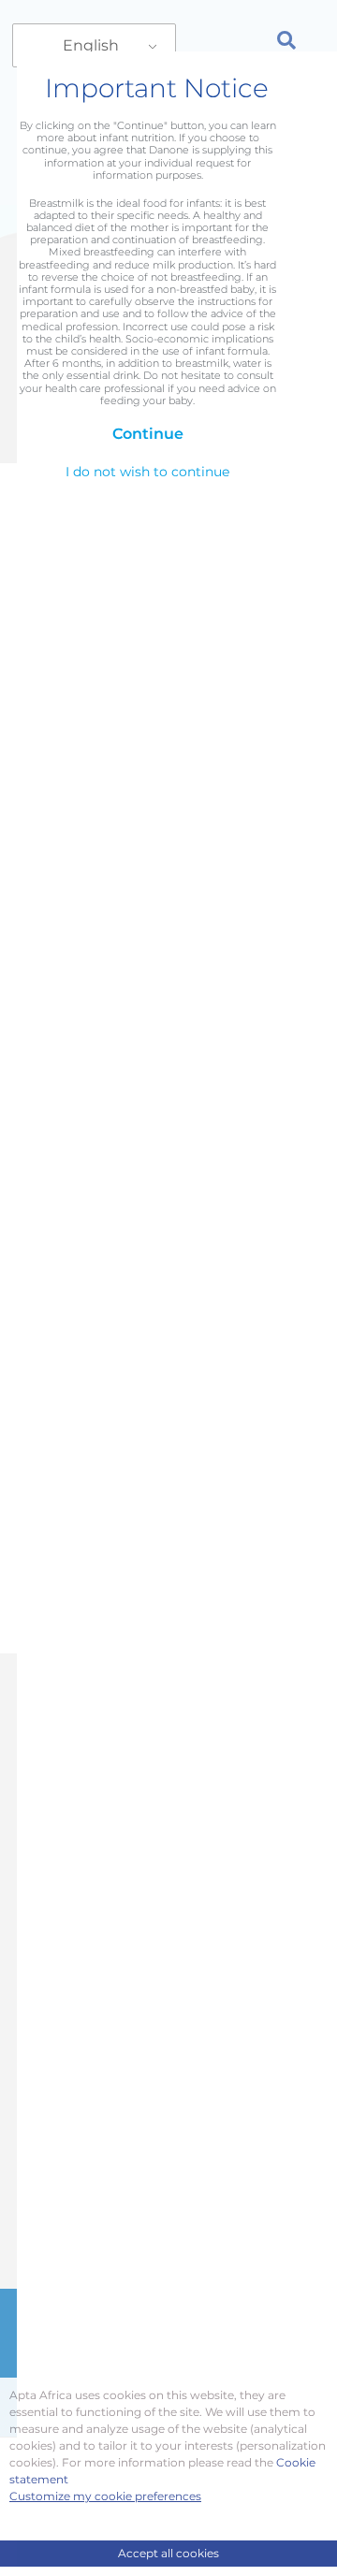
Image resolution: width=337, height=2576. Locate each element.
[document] (168, 1288)
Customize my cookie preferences (105, 2496)
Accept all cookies (168, 2553)
